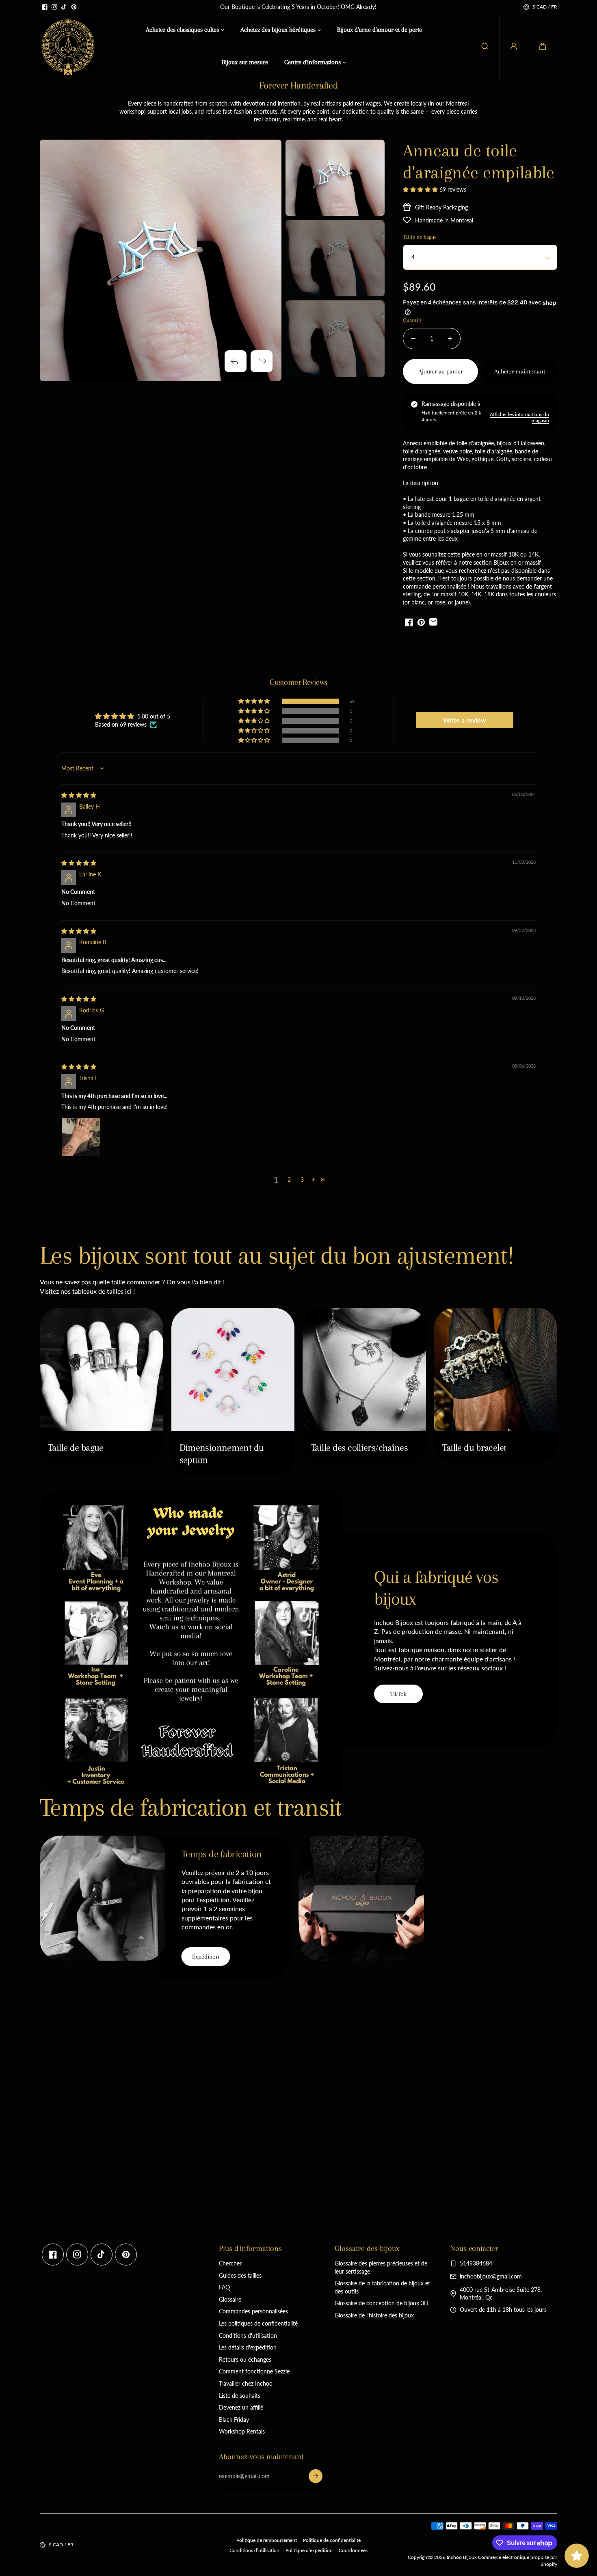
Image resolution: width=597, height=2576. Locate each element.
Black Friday (234, 2420)
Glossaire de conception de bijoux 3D (382, 2303)
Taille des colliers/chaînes (359, 1448)
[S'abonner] (316, 2476)
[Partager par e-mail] (433, 622)
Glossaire (230, 2299)
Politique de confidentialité (332, 2540)
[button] (543, 46)
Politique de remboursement (267, 2540)
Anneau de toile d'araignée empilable (479, 161)
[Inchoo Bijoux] (68, 46)
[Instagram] (54, 7)
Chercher (230, 2263)
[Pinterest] (74, 7)
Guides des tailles (240, 2275)
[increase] (450, 339)
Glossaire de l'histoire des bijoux (374, 2315)
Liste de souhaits (240, 2396)
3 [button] (302, 1179)
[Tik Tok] (64, 7)
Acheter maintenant (520, 371)
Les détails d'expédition (248, 2347)
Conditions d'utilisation (248, 2335)
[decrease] (413, 339)
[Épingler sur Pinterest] (421, 622)
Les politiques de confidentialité (258, 2323)
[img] (79, 795)
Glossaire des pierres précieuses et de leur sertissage (381, 2267)
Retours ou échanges (245, 2359)
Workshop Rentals (242, 2431)
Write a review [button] (465, 720)
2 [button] (289, 1179)
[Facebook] (45, 7)
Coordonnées (353, 2550)
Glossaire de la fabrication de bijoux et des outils (382, 2287)
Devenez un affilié (241, 2407)
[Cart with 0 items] (543, 46)
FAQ (224, 2287)
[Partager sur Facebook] (409, 622)
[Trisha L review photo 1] (81, 1137)
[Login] (514, 46)
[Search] (485, 46)
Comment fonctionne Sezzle (254, 2371)
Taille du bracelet (474, 1448)
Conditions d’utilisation (254, 2550)
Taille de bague (76, 1448)
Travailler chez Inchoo (246, 2383)
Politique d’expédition (309, 2550)
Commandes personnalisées (253, 2311)
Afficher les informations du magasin (519, 417)
